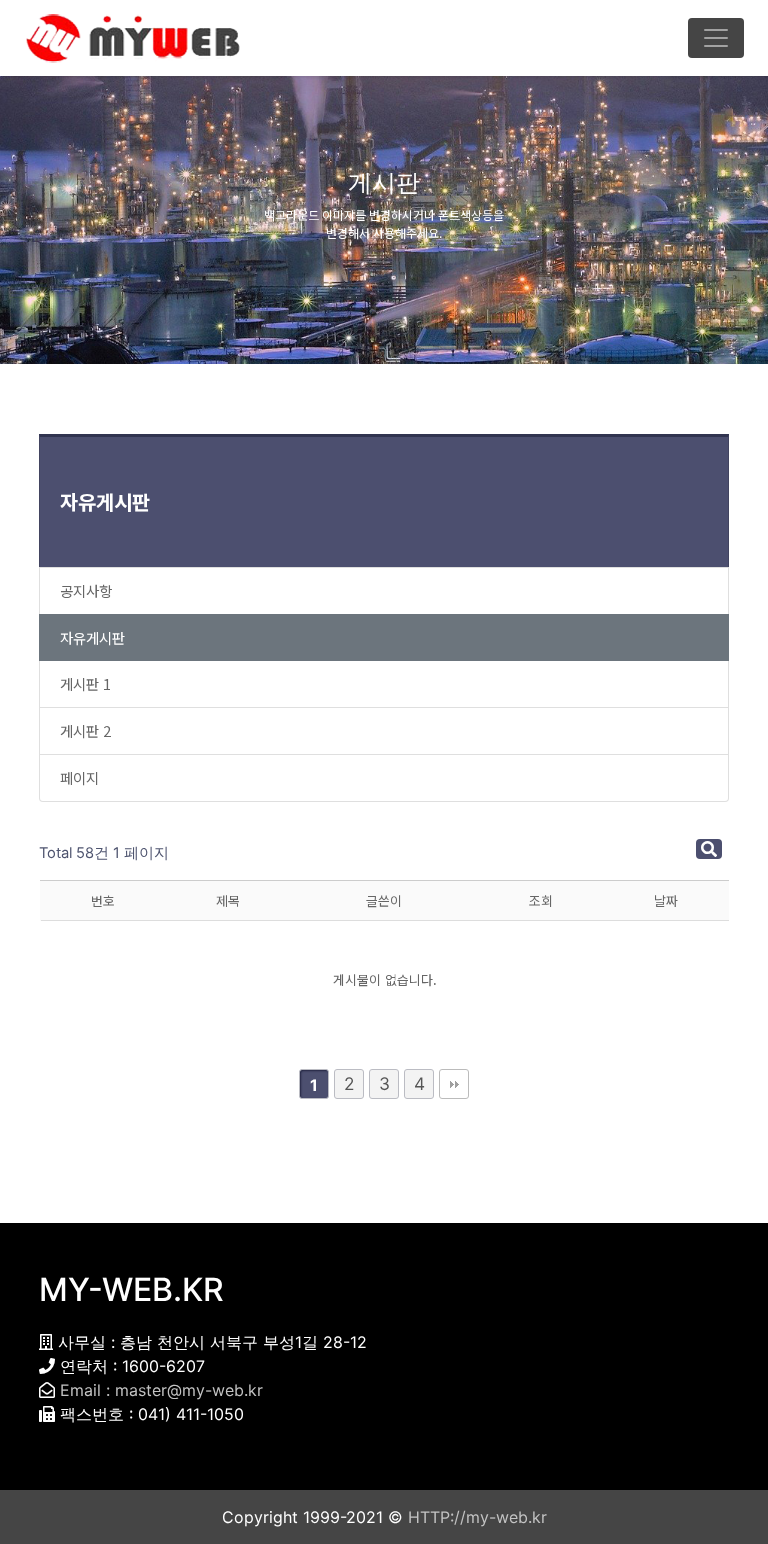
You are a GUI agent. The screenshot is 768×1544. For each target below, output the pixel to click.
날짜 (666, 900)
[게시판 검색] (709, 849)
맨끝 (454, 1084)
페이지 (79, 777)
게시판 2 (85, 730)
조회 (541, 900)
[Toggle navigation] (716, 38)
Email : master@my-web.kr (161, 1390)
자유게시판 (105, 501)
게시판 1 (85, 683)
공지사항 (86, 590)
